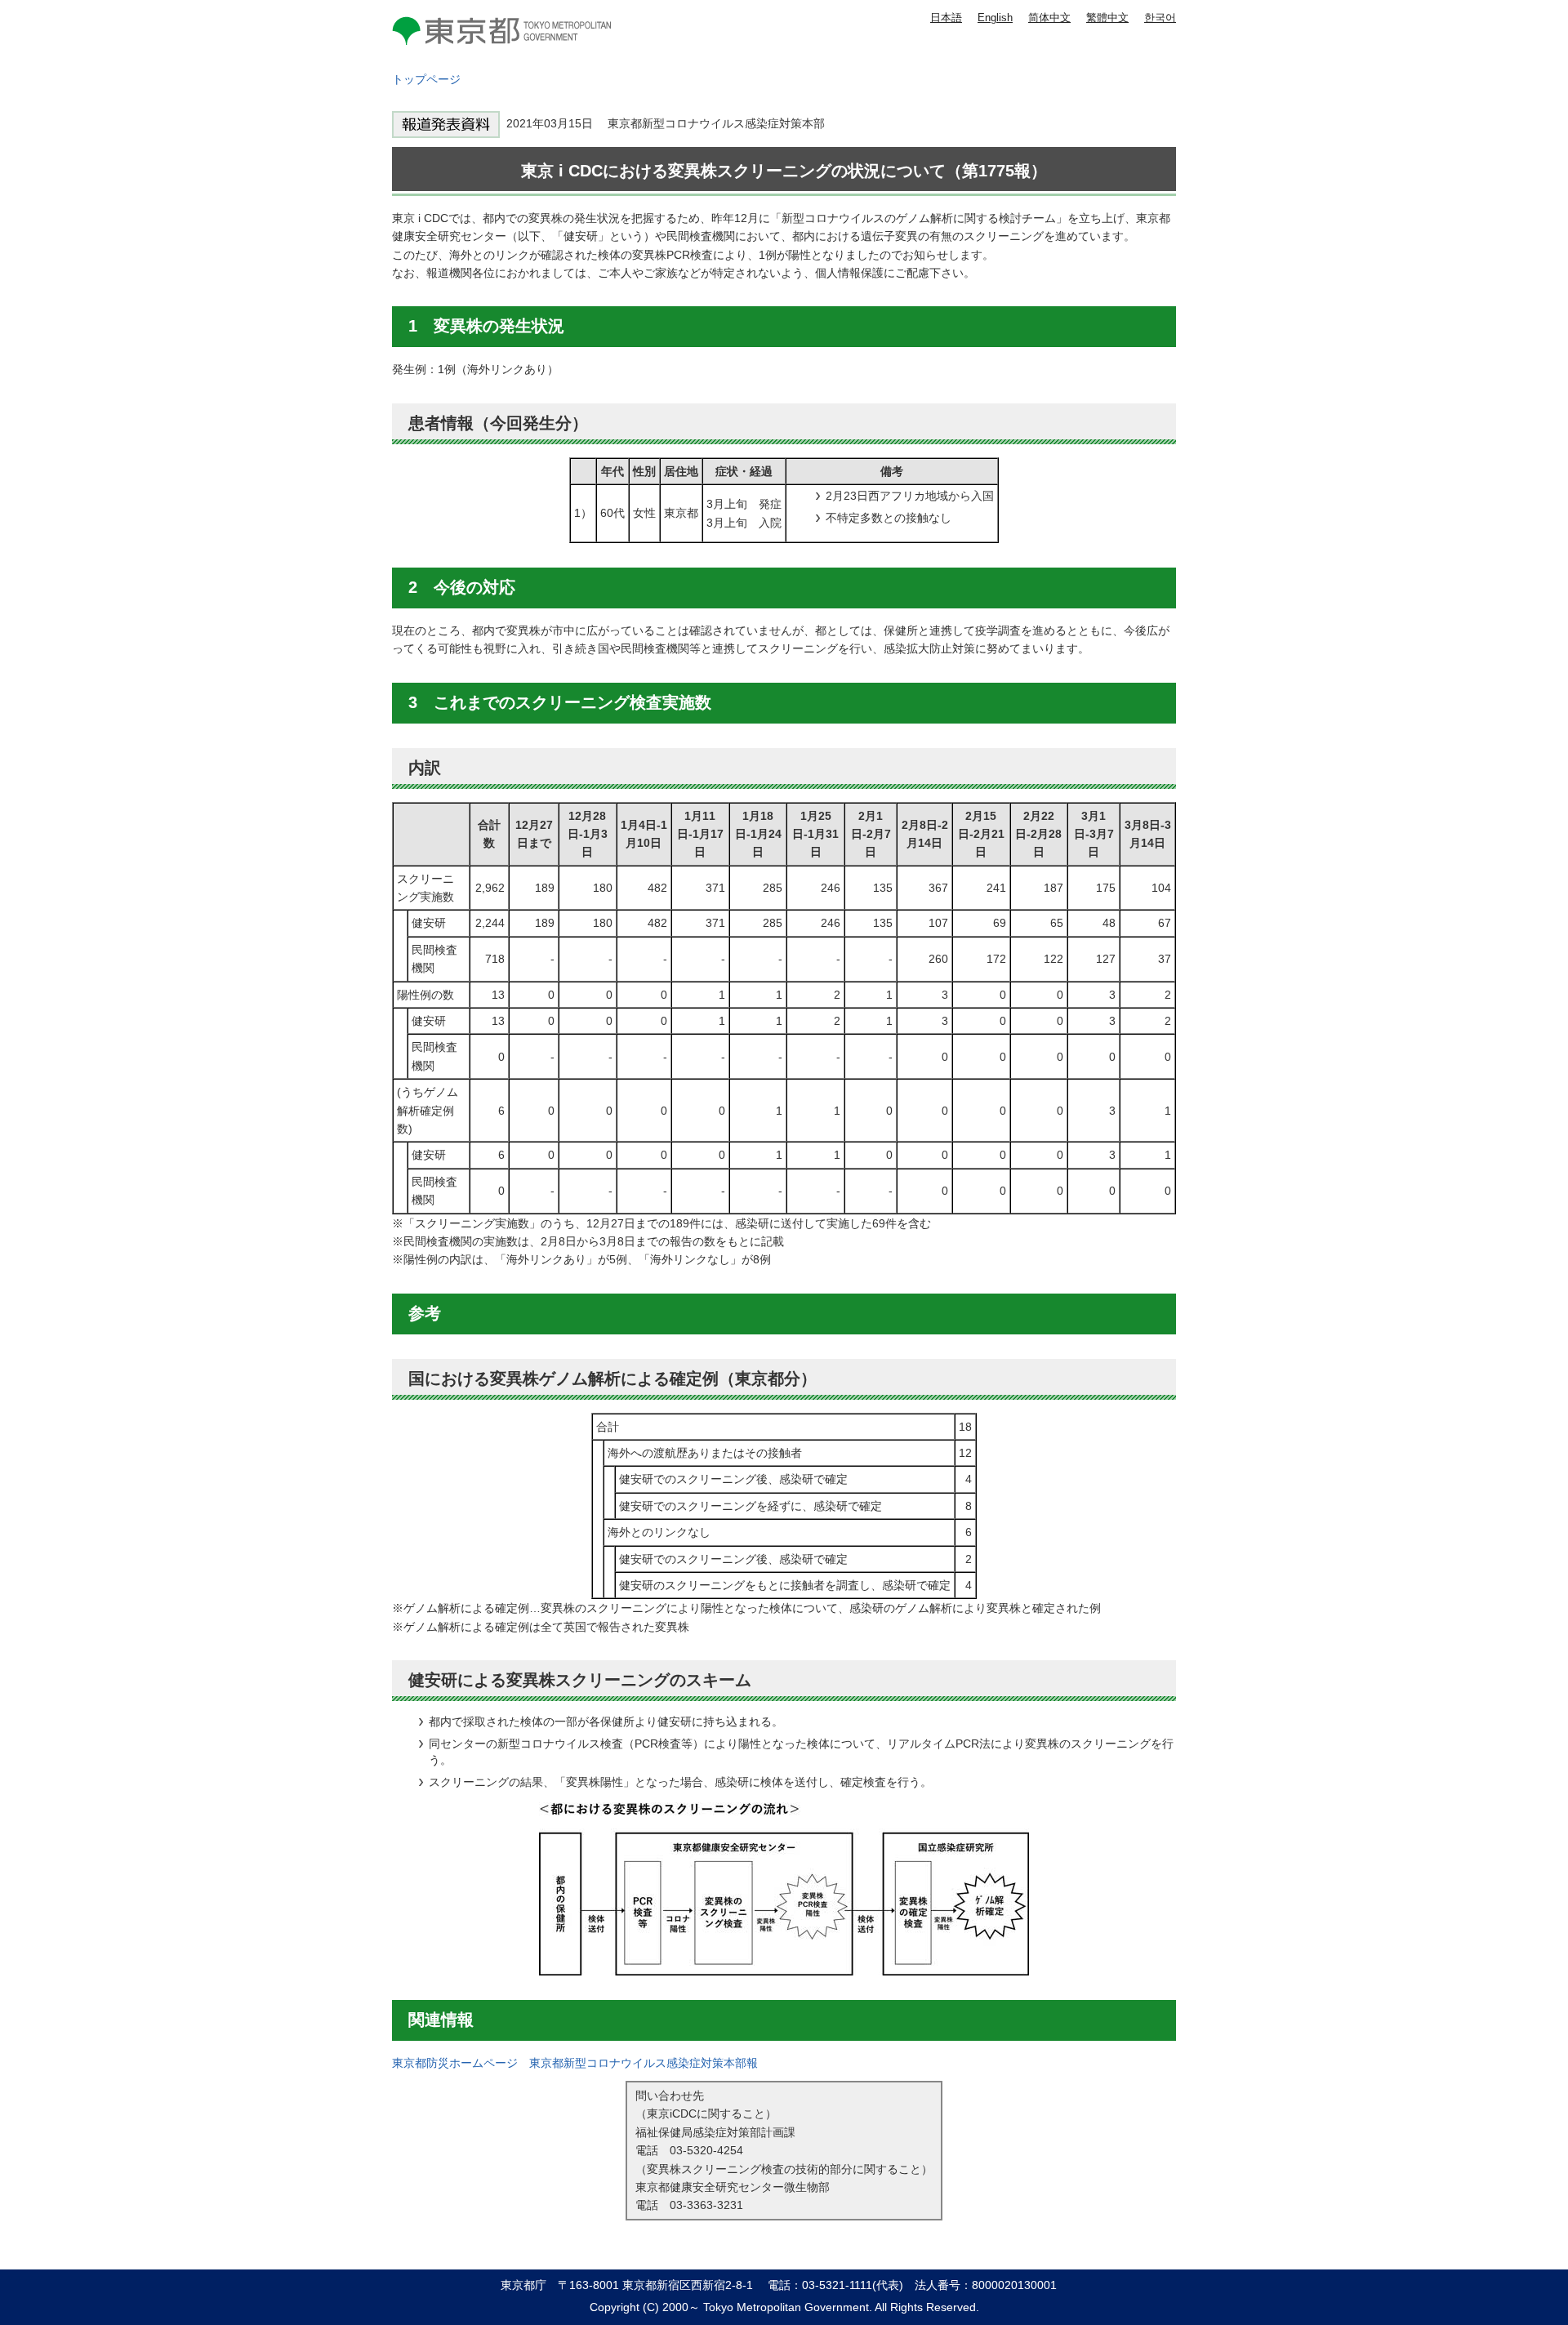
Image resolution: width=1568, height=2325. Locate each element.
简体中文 (1049, 18)
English (995, 18)
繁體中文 (1107, 18)
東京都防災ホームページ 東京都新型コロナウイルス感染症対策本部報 (575, 2063)
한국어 (1160, 18)
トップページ (426, 79)
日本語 (946, 18)
